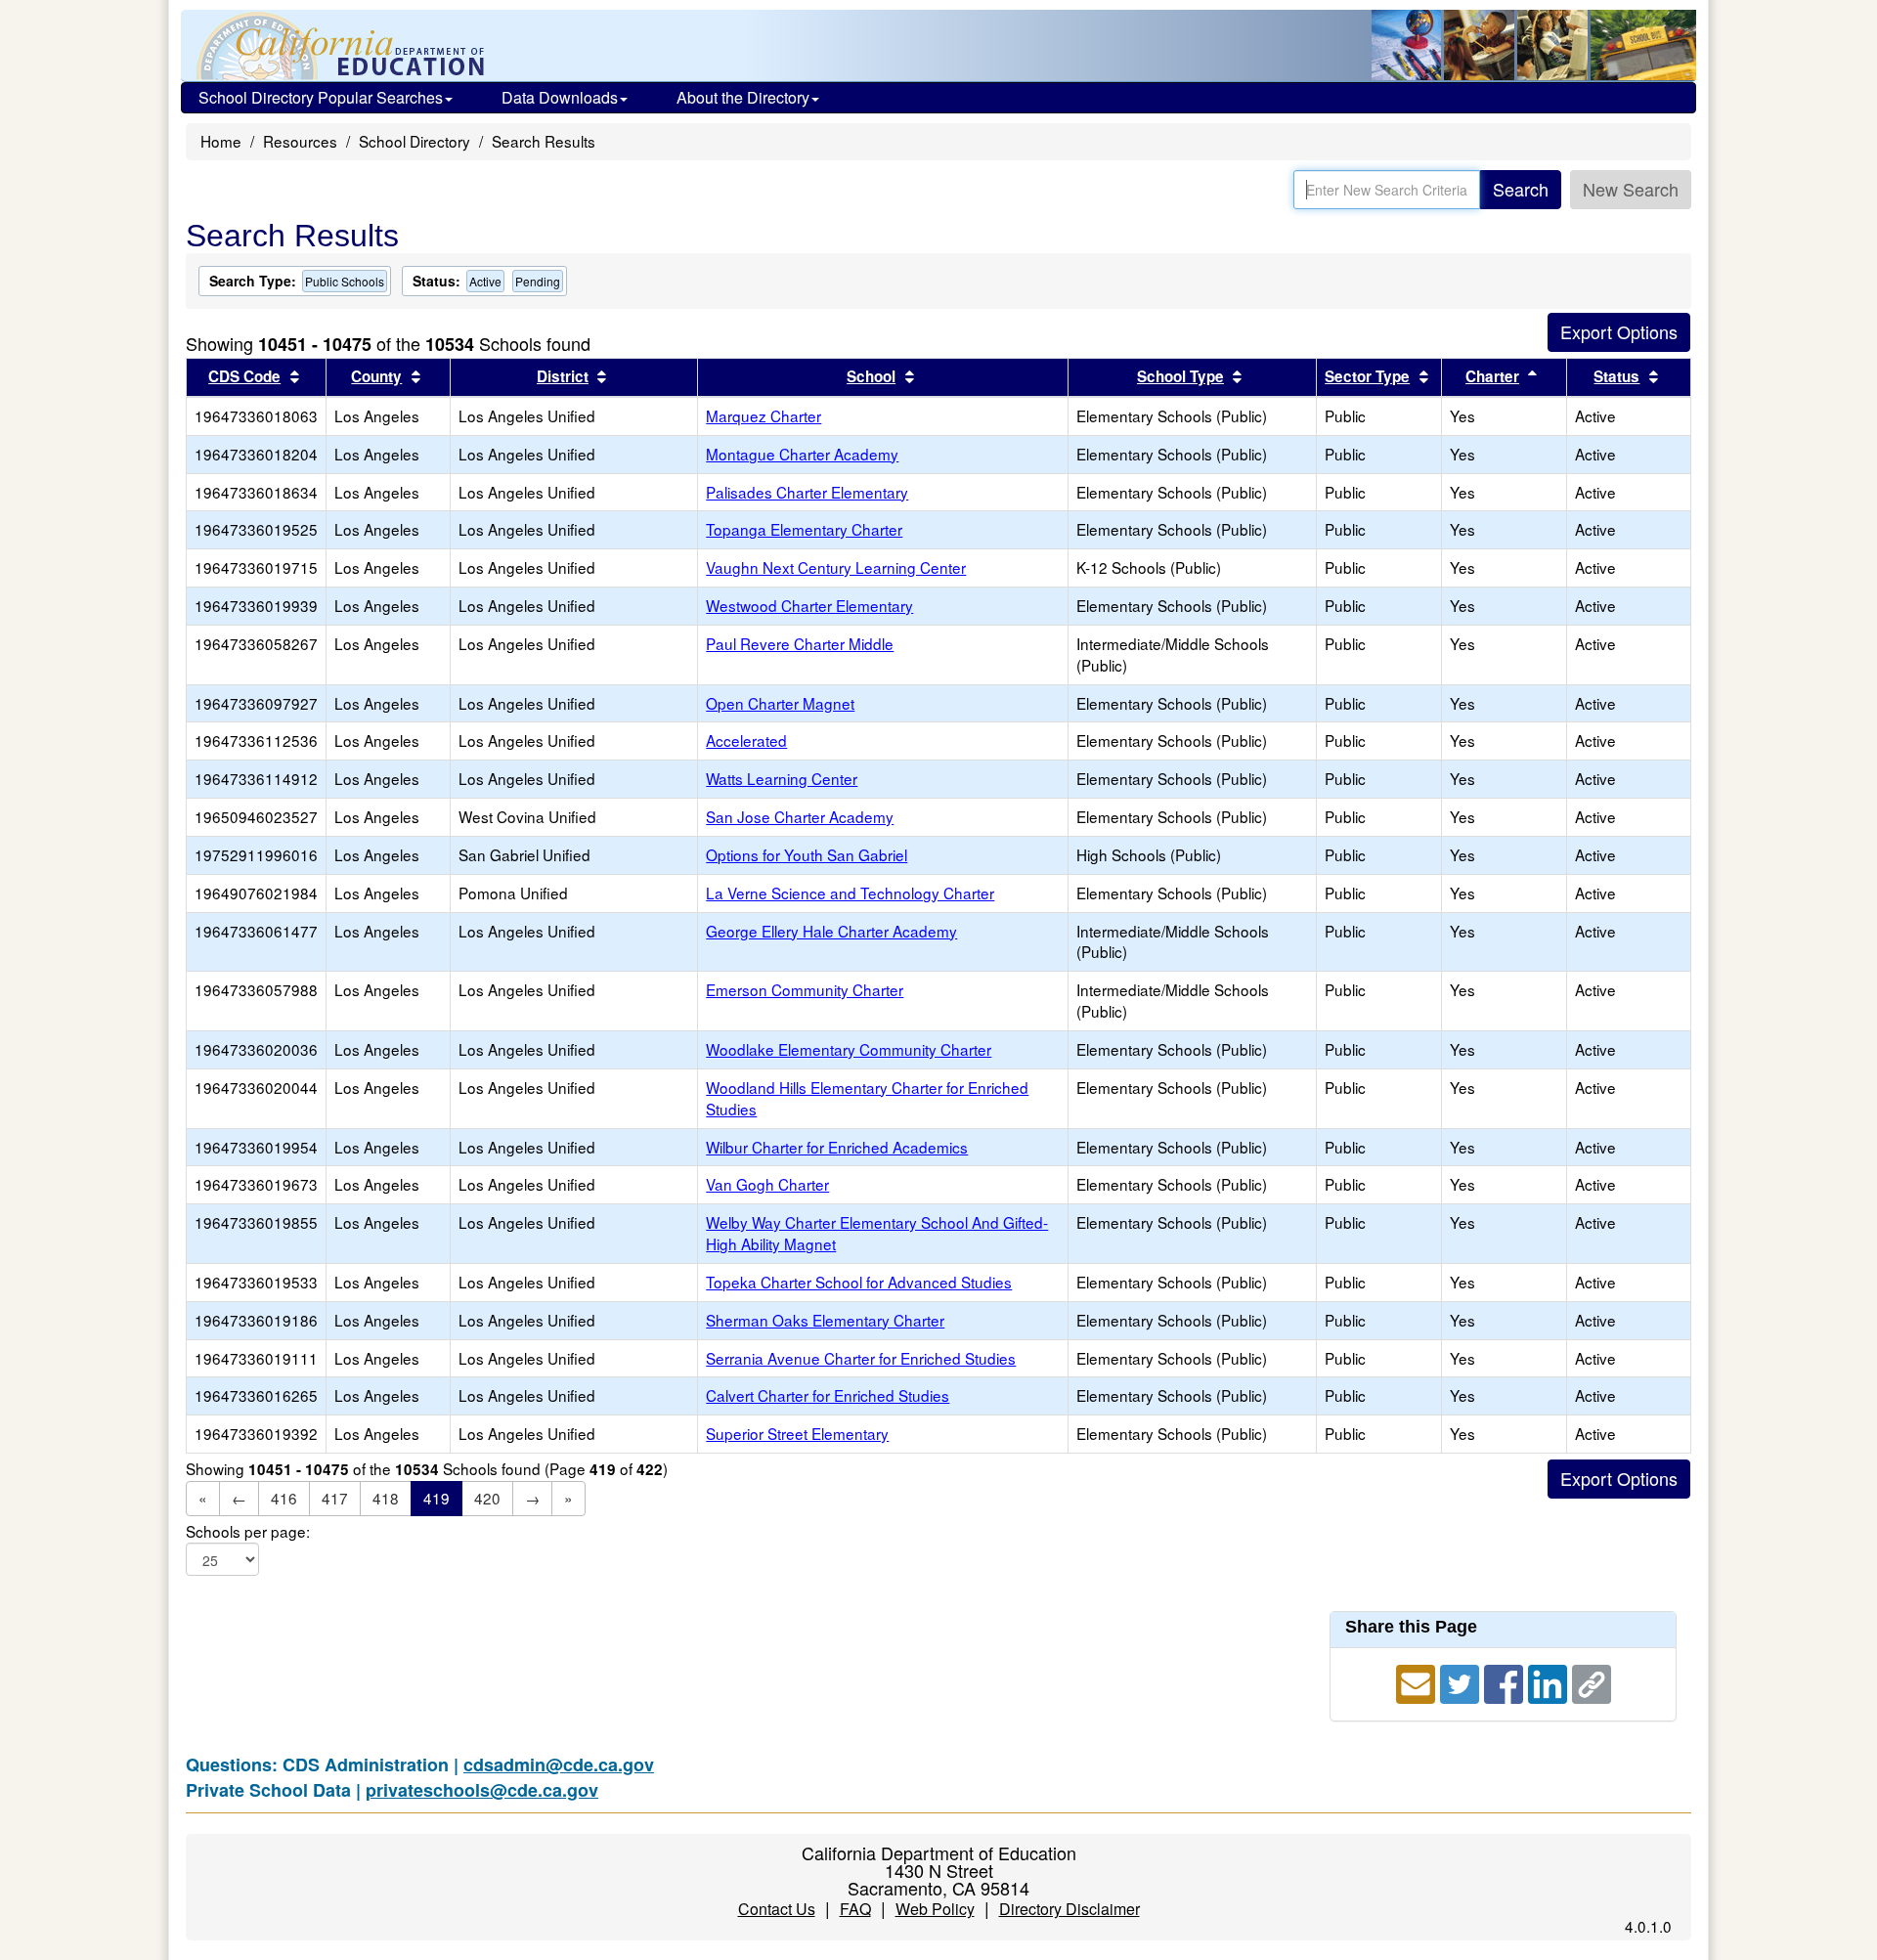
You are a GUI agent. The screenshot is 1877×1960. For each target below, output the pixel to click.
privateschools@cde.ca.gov (482, 1790)
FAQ (855, 1909)
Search (1521, 189)
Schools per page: (248, 1531)
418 (386, 1498)
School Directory (415, 141)
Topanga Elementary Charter (804, 529)
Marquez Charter (764, 415)
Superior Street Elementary (797, 1433)
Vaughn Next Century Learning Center (836, 567)
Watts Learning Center (782, 778)
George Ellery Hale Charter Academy (831, 931)
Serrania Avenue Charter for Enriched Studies (861, 1358)
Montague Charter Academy (802, 454)
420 (487, 1498)
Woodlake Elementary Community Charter (849, 1049)
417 (335, 1498)
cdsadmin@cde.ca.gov (559, 1764)
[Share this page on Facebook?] (1506, 1681)
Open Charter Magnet (780, 703)
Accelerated (746, 740)
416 (284, 1498)
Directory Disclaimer (1069, 1909)
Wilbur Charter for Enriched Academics (837, 1147)
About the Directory (743, 97)
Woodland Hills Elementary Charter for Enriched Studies (867, 1098)
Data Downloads (560, 97)
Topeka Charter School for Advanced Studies (859, 1282)
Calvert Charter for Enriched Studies (828, 1395)
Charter (1492, 376)
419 (437, 1498)
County (376, 376)
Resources (300, 141)
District (563, 376)
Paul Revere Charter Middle (800, 643)
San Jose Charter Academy (800, 816)
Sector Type (1367, 376)
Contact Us (777, 1909)
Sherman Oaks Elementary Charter (825, 1320)
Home (221, 141)
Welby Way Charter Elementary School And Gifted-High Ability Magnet (877, 1233)
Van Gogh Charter (767, 1184)
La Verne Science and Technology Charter (850, 893)
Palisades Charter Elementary (807, 492)
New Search (1631, 189)
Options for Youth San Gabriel (807, 854)
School (871, 376)
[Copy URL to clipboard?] (1592, 1681)
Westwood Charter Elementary (809, 605)
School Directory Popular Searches (321, 97)
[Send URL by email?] (1418, 1681)
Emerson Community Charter (805, 989)
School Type (1180, 376)
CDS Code (244, 376)
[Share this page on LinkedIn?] (1550, 1681)
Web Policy (935, 1909)
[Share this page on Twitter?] (1462, 1681)
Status (1616, 376)
